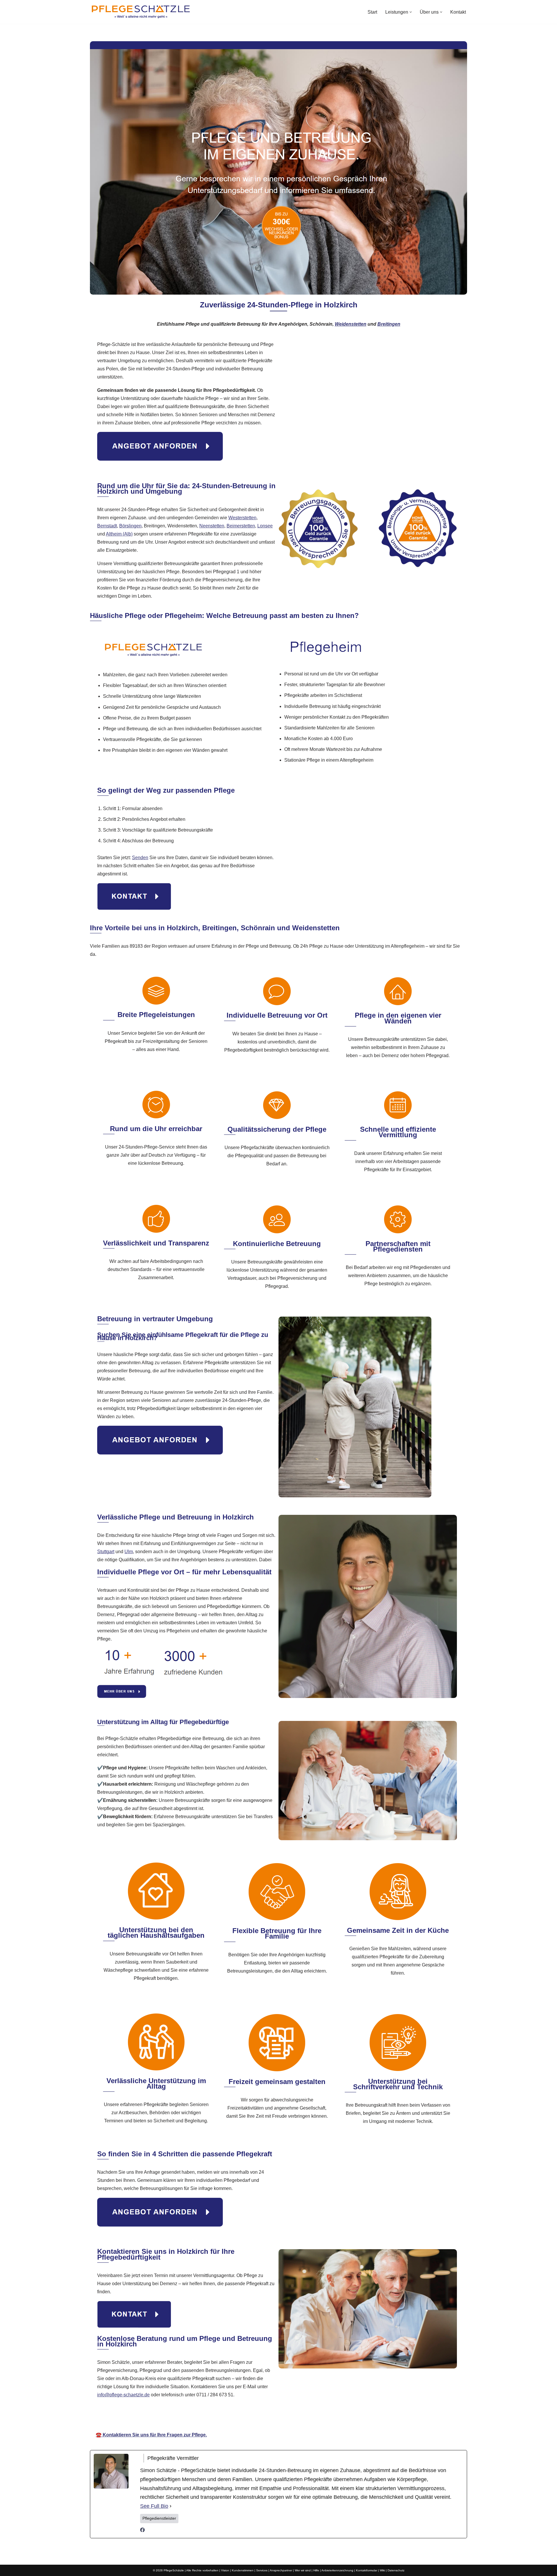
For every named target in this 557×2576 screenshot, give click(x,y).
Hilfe (316, 2570)
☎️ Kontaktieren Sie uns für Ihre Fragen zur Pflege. (151, 2435)
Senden (140, 858)
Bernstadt (107, 526)
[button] (411, 12)
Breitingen (389, 324)
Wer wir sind (303, 2570)
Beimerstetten (241, 526)
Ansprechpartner (281, 2570)
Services (262, 2570)
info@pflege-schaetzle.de (123, 2395)
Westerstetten (242, 518)
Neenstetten (212, 526)
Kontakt (458, 12)
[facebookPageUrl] (142, 2531)
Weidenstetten (351, 324)
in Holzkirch (343, 2418)
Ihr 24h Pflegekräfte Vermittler (283, 2418)
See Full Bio (154, 2506)
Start (372, 12)
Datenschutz (396, 2570)
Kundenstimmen (243, 2570)
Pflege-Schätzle (219, 2418)
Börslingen (130, 526)
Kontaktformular (367, 2570)
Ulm (129, 1552)
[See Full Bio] (171, 2506)
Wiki (382, 2570)
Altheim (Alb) (119, 534)
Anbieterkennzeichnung (337, 2570)
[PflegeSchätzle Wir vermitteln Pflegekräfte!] (141, 12)
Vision (225, 2570)
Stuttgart (106, 1552)
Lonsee (265, 526)
